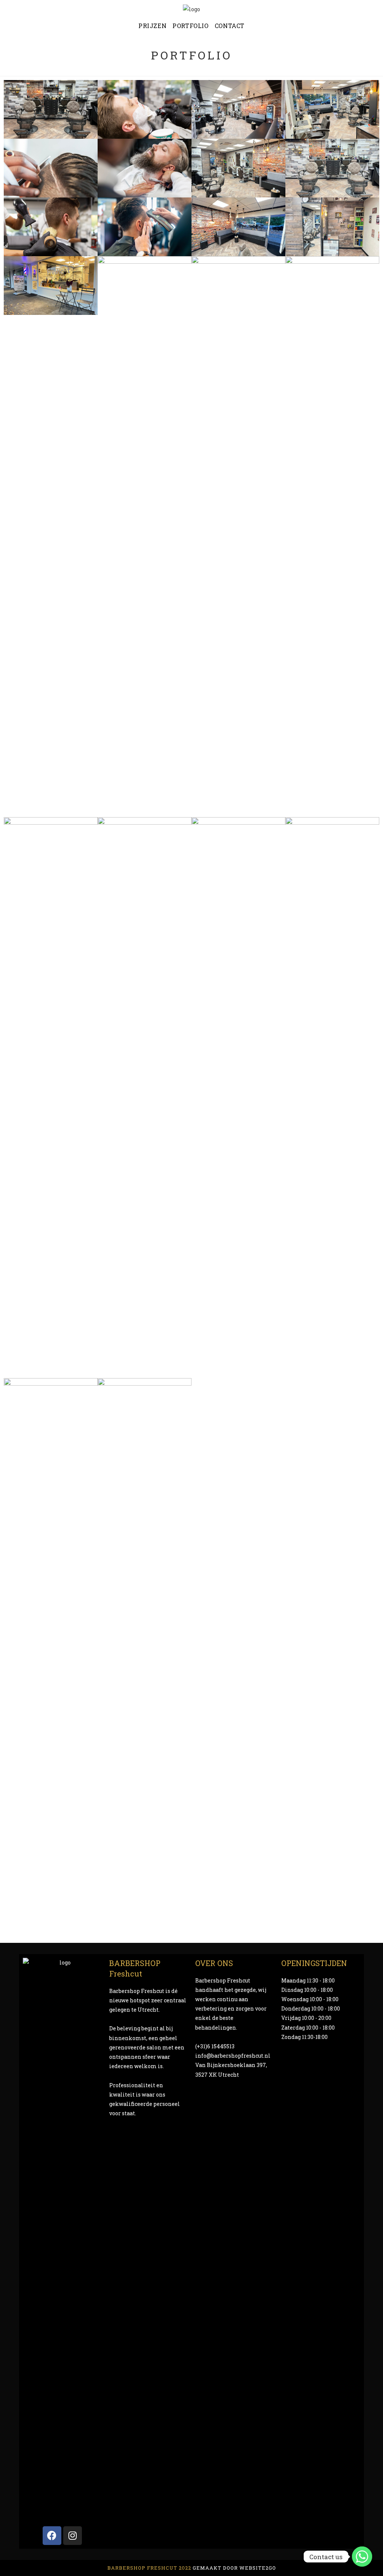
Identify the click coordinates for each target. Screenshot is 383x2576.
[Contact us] (362, 2557)
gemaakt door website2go (234, 2568)
